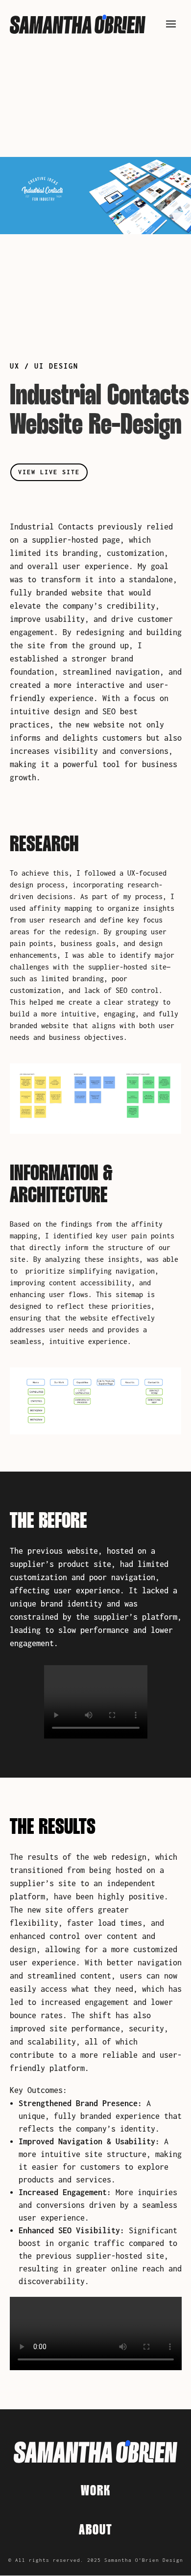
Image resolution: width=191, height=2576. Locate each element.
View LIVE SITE (49, 472)
